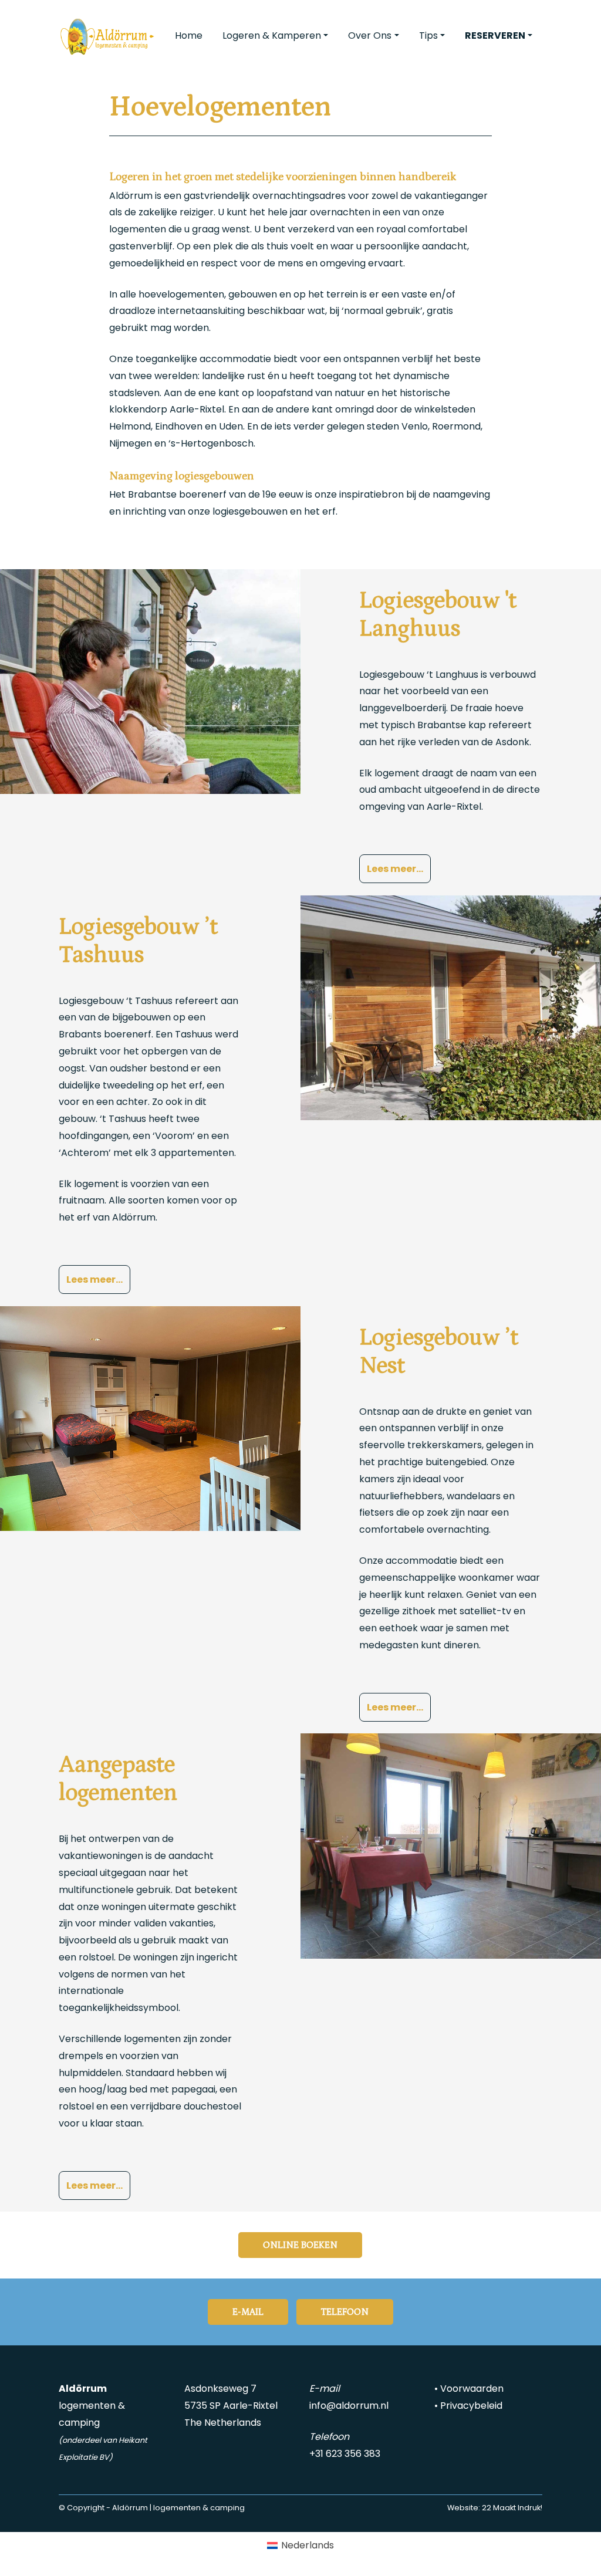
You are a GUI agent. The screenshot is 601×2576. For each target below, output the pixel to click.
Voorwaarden (472, 2389)
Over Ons (370, 36)
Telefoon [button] (345, 2312)
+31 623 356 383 (345, 2454)
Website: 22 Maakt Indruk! (495, 2508)
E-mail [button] (248, 2312)
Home (189, 36)
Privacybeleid (471, 2406)
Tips (428, 36)
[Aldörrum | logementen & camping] (107, 36)
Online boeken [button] (300, 2245)
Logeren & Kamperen (272, 36)
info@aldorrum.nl (349, 2406)
